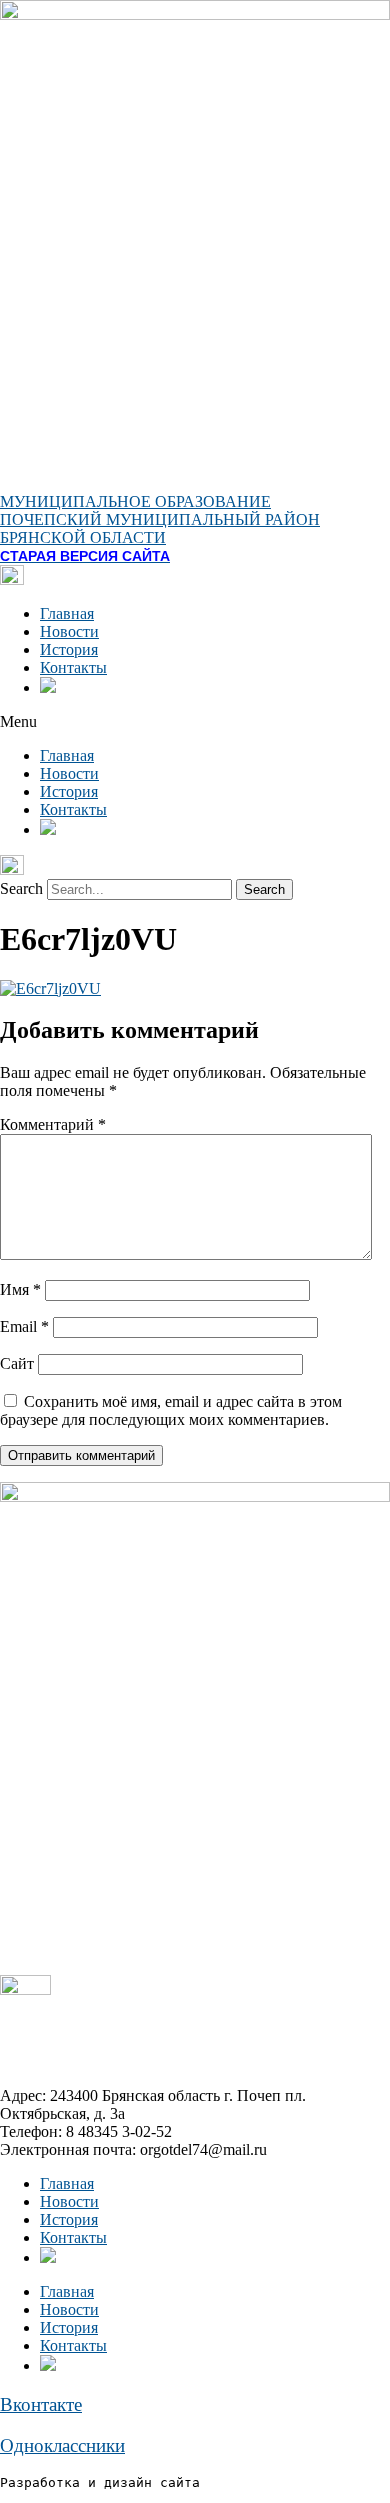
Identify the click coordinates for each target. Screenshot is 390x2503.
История (69, 649)
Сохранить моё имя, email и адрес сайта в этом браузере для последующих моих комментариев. (171, 1410)
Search (21, 888)
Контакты (73, 667)
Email (24, 1326)
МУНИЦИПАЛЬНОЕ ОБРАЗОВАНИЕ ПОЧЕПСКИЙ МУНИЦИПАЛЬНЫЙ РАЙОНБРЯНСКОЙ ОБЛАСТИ (160, 519)
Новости (69, 631)
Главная (67, 613)
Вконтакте (41, 2404)
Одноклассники (62, 2445)
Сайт (17, 1363)
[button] (195, 722)
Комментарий (53, 1124)
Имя (20, 1289)
